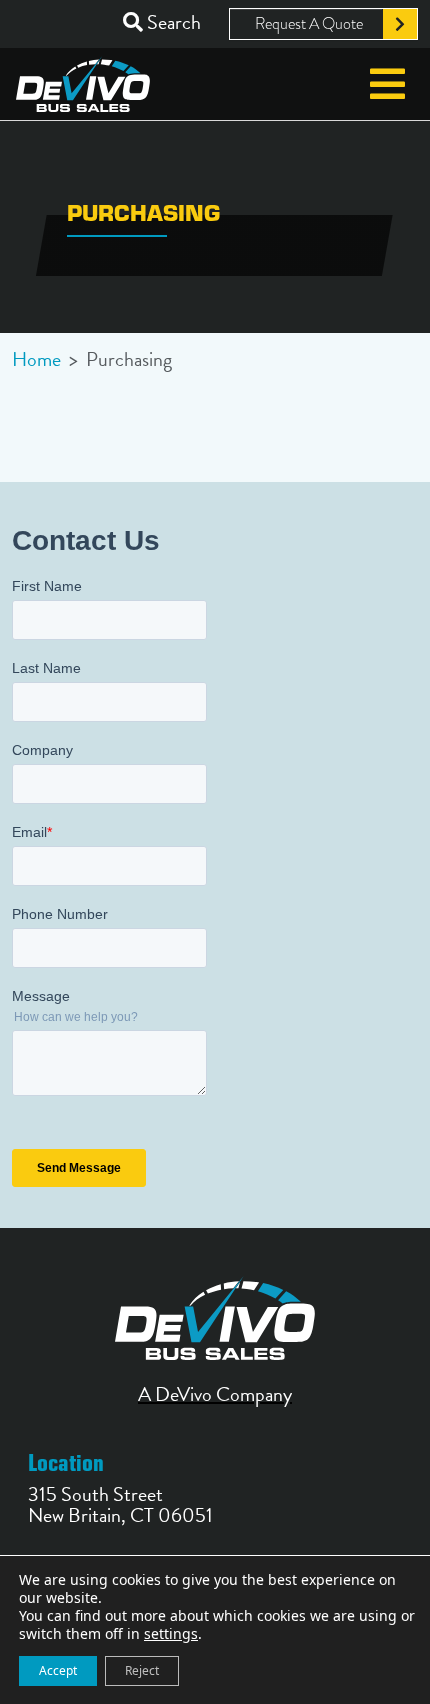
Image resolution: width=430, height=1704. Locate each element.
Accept (58, 1670)
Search (172, 22)
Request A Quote (309, 24)
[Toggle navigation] (387, 84)
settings (171, 1634)
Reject (142, 1670)
